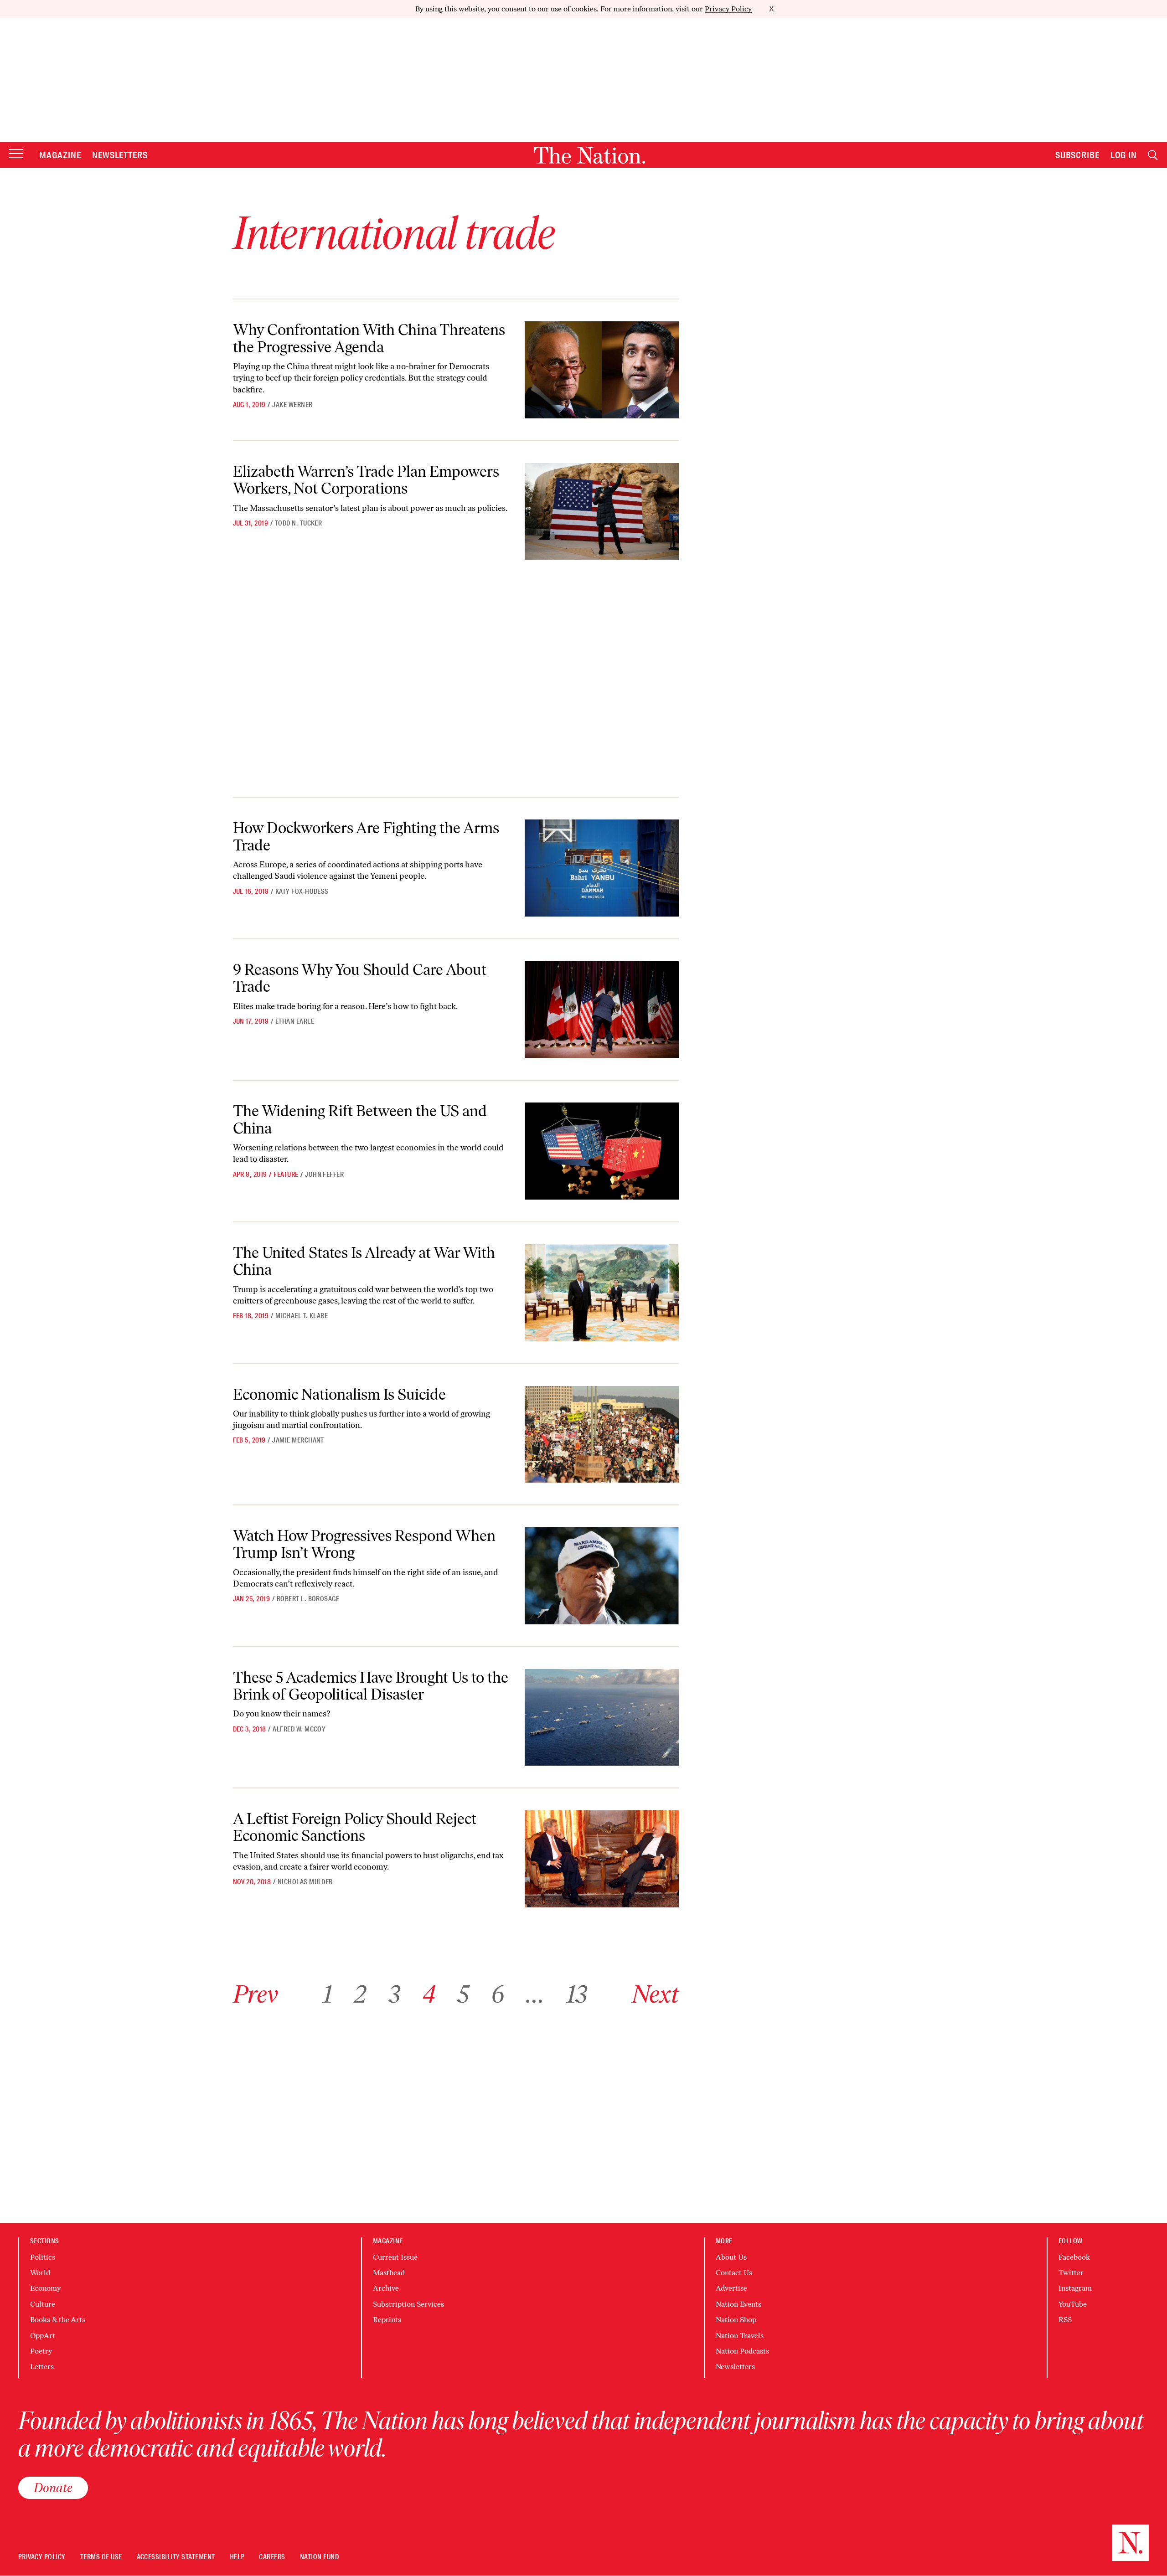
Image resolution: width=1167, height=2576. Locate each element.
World (40, 2273)
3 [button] (394, 1994)
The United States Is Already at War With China (364, 1261)
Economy (45, 2288)
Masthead (389, 2273)
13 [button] (577, 1994)
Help (237, 2557)
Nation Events (738, 2304)
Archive (386, 2288)
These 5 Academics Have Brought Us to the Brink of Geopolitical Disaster (371, 1686)
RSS (1065, 2320)
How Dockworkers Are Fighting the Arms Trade (366, 836)
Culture (43, 2304)
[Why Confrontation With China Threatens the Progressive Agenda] (602, 370)
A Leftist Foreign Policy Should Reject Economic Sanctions (355, 1827)
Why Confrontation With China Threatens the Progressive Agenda (369, 338)
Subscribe (1078, 155)
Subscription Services (408, 2304)
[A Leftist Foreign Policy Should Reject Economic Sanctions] (602, 1859)
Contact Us (734, 2273)
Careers (272, 2557)
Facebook (1074, 2257)
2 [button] (360, 1994)
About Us (731, 2257)
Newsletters (120, 155)
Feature (286, 1175)
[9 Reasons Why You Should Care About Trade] (602, 1010)
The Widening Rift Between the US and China (360, 1119)
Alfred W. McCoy (299, 1729)
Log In (1124, 155)
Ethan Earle (295, 1021)
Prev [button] (256, 1994)
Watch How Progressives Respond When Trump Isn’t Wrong (364, 1544)
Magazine (60, 155)
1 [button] (328, 1994)
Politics (43, 2257)
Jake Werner (292, 405)
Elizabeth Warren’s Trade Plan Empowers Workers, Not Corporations (366, 480)
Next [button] (655, 1994)
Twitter (1071, 2273)
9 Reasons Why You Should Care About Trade (360, 978)
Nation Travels (740, 2336)
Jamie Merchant (298, 1440)
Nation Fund (319, 2557)
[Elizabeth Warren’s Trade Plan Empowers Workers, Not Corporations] (602, 512)
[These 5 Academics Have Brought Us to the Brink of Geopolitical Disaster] (602, 1718)
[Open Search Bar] (1153, 155)
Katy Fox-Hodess (302, 891)
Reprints (387, 2320)
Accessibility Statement (176, 2557)
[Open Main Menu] (16, 154)
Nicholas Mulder (305, 1882)
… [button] (535, 1994)
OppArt (43, 2336)
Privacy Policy (728, 9)
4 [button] (429, 1994)
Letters (42, 2367)
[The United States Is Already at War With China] (602, 1293)
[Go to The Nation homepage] (589, 155)
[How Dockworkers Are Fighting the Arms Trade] (602, 868)
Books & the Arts (58, 2320)
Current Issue (395, 2257)
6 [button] (498, 1994)
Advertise (731, 2288)
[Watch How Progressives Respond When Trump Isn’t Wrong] (602, 1576)
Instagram (1075, 2288)
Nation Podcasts (742, 2351)
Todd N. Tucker (299, 523)
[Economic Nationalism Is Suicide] (602, 1435)
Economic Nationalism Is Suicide (339, 1394)
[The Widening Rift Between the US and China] (602, 1151)
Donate (53, 2488)
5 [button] (463, 1994)
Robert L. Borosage (308, 1599)
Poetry (41, 2351)
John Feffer (324, 1175)
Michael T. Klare (302, 1316)
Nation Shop (736, 2320)
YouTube (1073, 2304)
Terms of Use (101, 2557)
